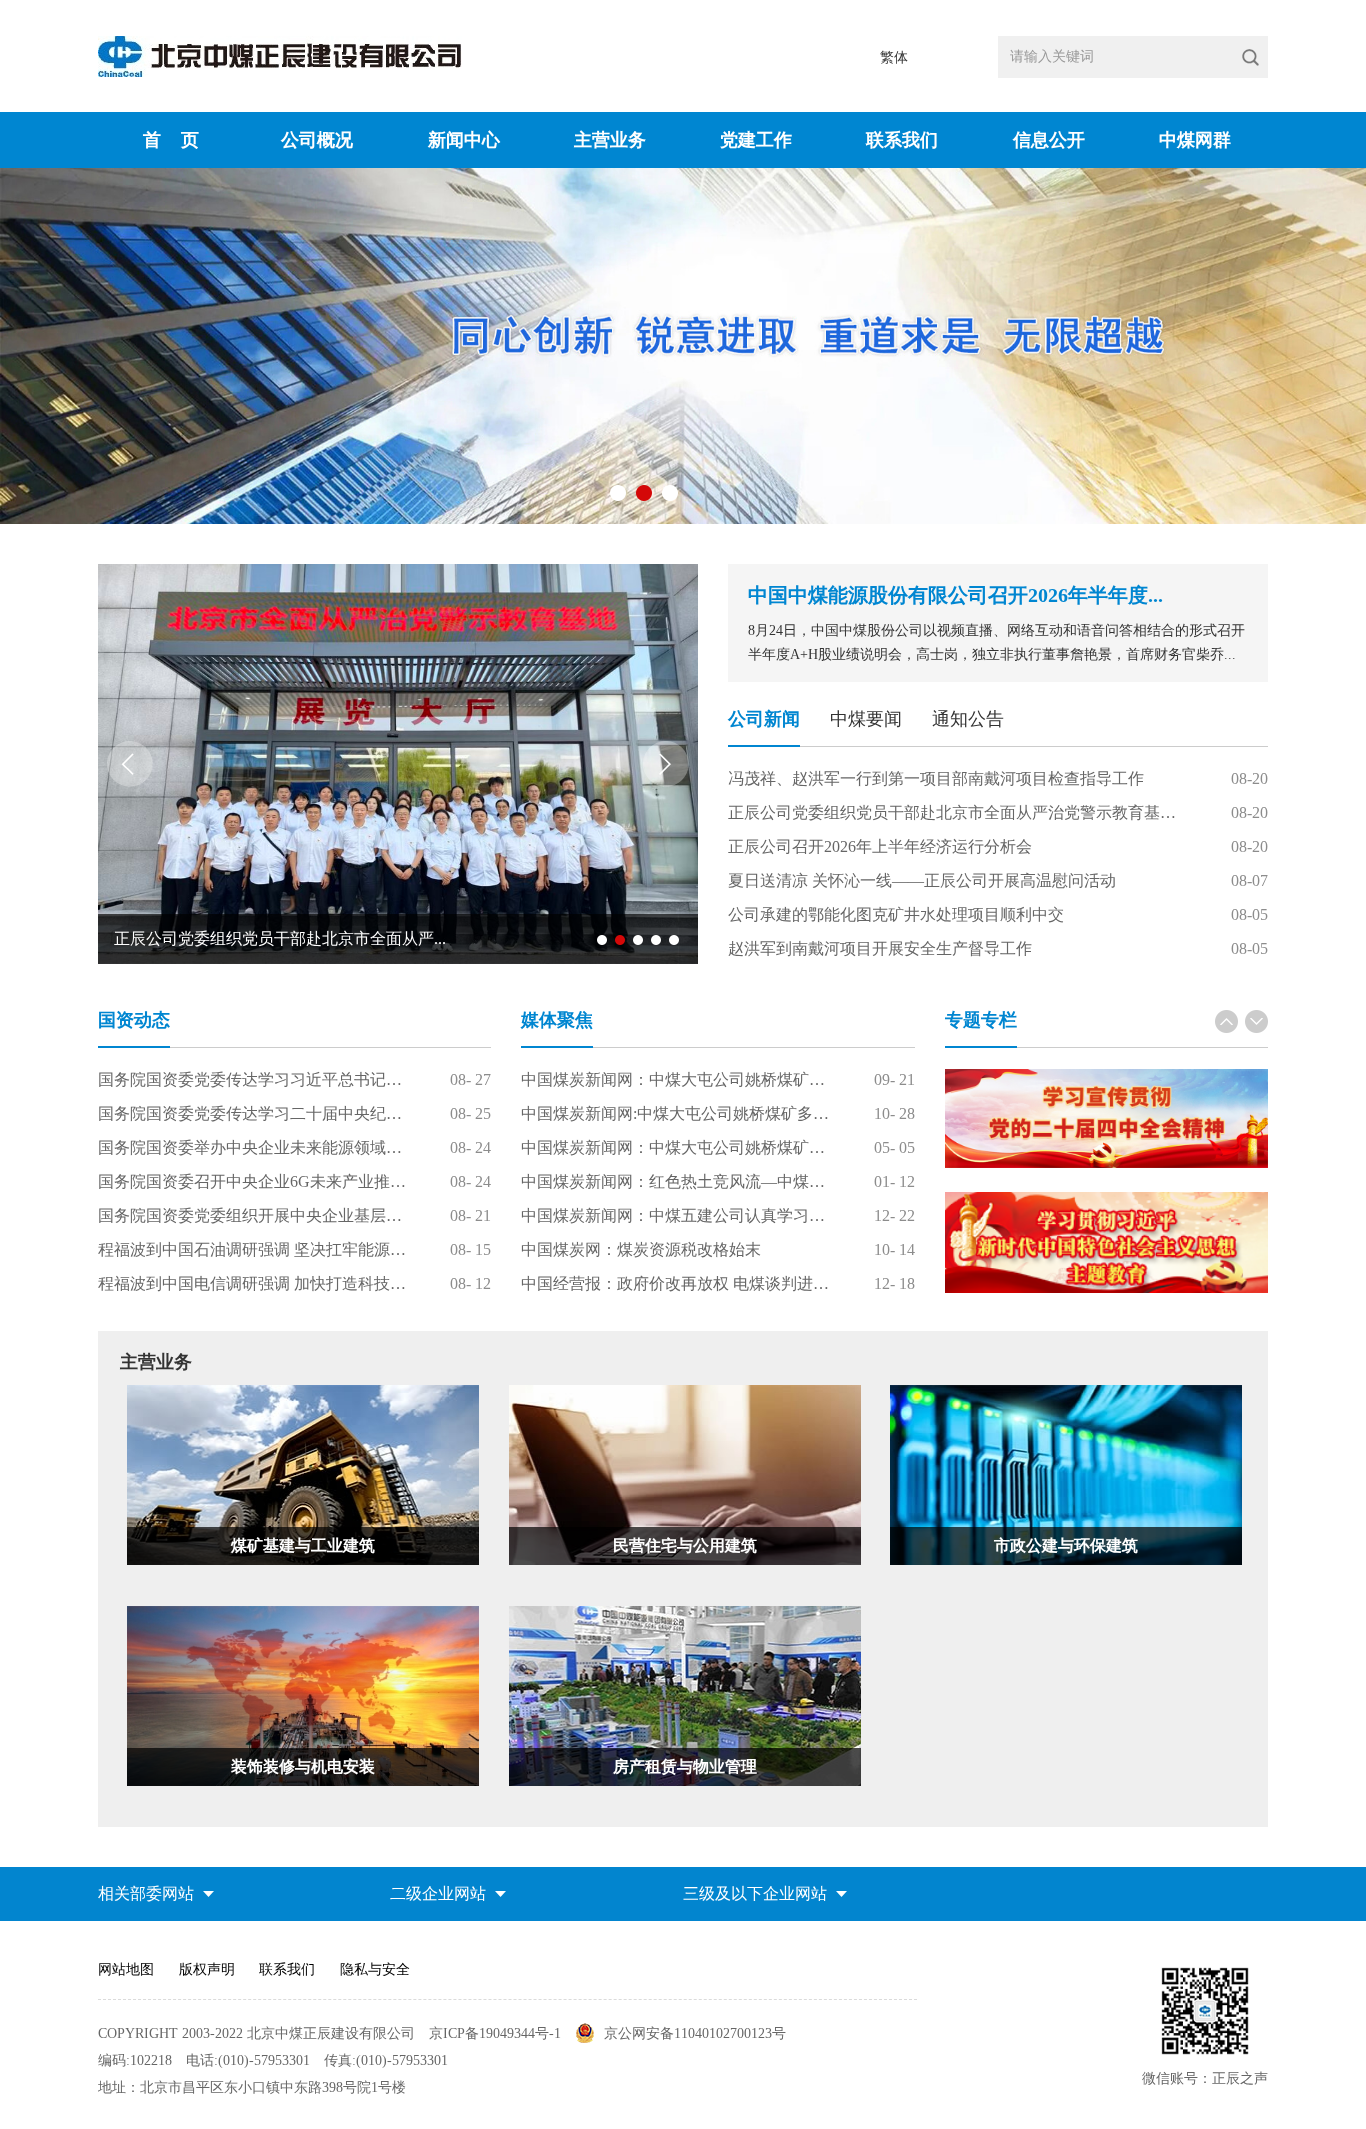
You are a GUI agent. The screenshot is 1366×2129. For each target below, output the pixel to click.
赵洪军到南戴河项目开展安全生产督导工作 (880, 948)
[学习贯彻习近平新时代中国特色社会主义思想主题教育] (1106, 1242)
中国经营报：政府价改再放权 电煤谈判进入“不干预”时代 (677, 1283)
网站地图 (126, 1969)
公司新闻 (764, 719)
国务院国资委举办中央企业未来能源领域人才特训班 (254, 1147)
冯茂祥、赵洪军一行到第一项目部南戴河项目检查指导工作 (936, 778)
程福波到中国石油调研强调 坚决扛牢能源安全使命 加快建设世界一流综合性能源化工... (254, 1249)
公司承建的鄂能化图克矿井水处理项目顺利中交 (896, 914)
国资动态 (134, 1020)
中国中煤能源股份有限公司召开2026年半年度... (955, 595)
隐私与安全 (375, 1969)
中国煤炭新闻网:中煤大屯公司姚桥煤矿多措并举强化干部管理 (677, 1113)
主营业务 (610, 140)
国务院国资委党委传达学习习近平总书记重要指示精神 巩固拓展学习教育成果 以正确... (254, 1079)
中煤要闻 (866, 719)
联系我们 (902, 140)
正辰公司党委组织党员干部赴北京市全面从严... (280, 938)
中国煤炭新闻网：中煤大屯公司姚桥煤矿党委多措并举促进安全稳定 (677, 1147)
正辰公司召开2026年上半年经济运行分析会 (880, 846)
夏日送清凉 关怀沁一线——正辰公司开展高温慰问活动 (922, 880)
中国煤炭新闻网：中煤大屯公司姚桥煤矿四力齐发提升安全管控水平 (677, 1079)
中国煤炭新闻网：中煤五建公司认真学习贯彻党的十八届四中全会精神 (677, 1215)
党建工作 (756, 140)
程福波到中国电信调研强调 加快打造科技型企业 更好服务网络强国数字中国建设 (254, 1283)
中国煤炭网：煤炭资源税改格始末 (641, 1249)
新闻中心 (464, 140)
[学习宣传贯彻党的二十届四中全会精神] (1106, 1118)
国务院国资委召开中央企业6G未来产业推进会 (254, 1181)
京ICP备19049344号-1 (497, 2033)
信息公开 (1049, 140)
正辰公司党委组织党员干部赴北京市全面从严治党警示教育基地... (958, 812)
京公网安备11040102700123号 (695, 2033)
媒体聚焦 (557, 1020)
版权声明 (207, 1969)
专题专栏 (981, 1020)
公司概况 (317, 140)
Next (666, 764)
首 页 (171, 140)
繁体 (894, 57)
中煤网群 (1195, 140)
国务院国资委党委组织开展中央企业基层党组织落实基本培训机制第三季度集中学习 (254, 1215)
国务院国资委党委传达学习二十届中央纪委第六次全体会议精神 (254, 1113)
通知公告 (968, 719)
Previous (130, 764)
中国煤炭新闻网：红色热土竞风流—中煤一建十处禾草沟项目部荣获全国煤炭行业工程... (677, 1181)
